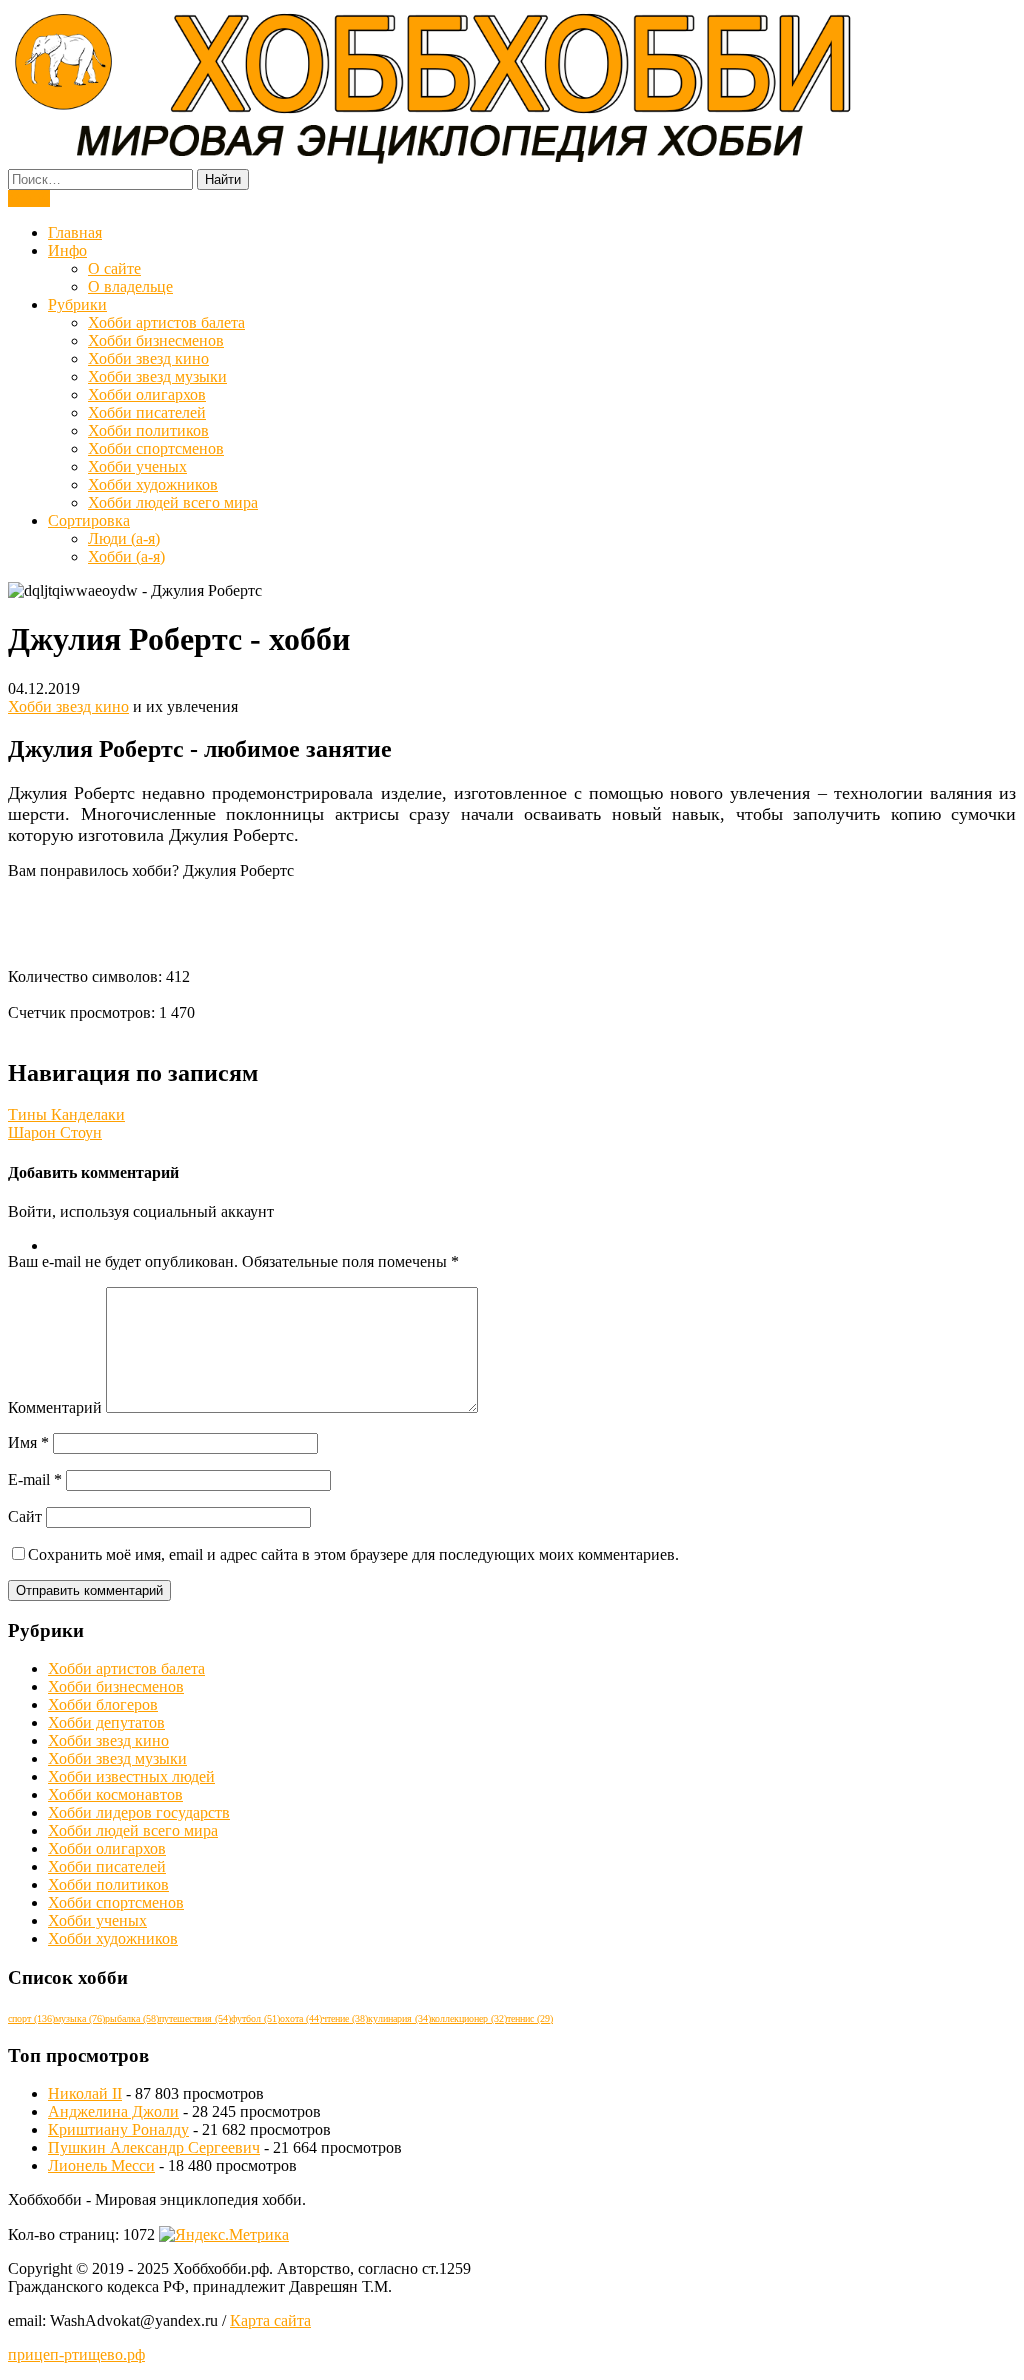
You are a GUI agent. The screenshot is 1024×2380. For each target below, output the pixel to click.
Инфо (67, 250)
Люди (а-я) (124, 538)
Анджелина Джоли (113, 2111)
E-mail (35, 1479)
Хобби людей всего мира (173, 502)
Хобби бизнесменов (156, 340)
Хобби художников (153, 484)
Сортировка (89, 520)
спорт (31, 2018)
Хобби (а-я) (126, 556)
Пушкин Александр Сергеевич (154, 2147)
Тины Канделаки (66, 1114)
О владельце (130, 286)
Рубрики (77, 304)
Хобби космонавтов (115, 1794)
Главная (75, 232)
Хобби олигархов (147, 394)
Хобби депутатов (106, 1722)
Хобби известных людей (131, 1776)
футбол (255, 2018)
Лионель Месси (101, 2165)
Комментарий (55, 1407)
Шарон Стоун (55, 1132)
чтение (345, 2018)
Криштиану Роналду (118, 2129)
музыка (80, 2018)
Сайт (25, 1516)
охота (301, 2018)
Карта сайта (270, 2320)
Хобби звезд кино (148, 358)
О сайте (114, 268)
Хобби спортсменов (156, 448)
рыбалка (132, 2018)
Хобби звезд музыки (157, 376)
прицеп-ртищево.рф (76, 2354)
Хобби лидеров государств (139, 1812)
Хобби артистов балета (166, 322)
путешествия (195, 2018)
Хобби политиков (148, 430)
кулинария (399, 2018)
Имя (28, 1442)
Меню (29, 198)
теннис (530, 2018)
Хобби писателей (147, 412)
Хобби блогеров (103, 1704)
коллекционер (469, 2018)
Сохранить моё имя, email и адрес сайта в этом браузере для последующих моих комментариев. (353, 1554)
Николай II (85, 2093)
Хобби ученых (137, 466)
